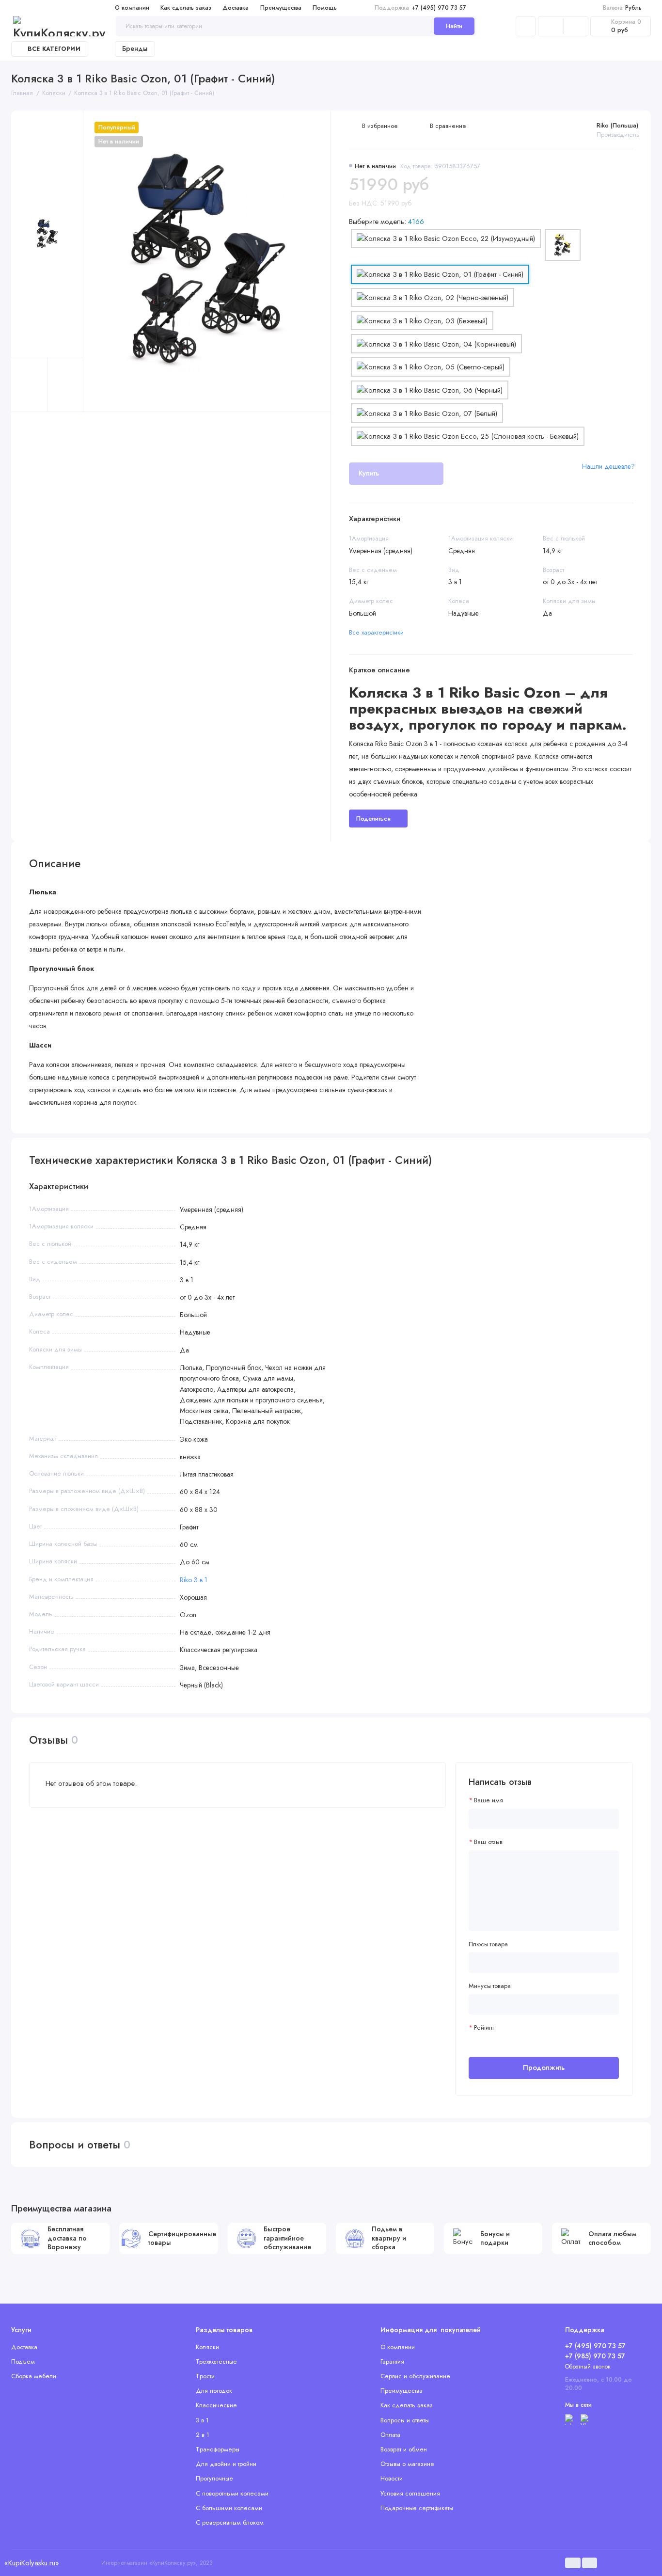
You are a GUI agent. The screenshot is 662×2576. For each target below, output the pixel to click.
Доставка (236, 8)
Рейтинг (484, 2028)
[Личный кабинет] (526, 26)
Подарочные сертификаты (417, 2508)
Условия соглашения (410, 2493)
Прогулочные (214, 2478)
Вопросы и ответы (405, 2420)
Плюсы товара (488, 1944)
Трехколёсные (216, 2361)
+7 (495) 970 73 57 (420, 8)
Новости (392, 2478)
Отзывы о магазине (407, 2464)
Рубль (623, 8)
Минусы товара (490, 1986)
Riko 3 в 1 (194, 1580)
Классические (216, 2405)
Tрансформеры (218, 2449)
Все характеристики (376, 632)
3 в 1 (202, 2420)
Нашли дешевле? (608, 466)
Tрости (205, 2376)
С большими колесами (229, 2508)
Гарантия (392, 2361)
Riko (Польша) (617, 125)
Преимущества (281, 8)
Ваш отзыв (488, 1842)
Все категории (54, 49)
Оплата (390, 2435)
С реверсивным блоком (230, 2522)
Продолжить (544, 2067)
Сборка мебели (34, 2376)
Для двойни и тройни (226, 2464)
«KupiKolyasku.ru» (32, 2563)
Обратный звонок (588, 2367)
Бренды (135, 48)
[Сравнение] (551, 26)
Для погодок (214, 2391)
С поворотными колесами (232, 2493)
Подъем (23, 2361)
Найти (454, 26)
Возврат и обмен (404, 2449)
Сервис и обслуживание (415, 2376)
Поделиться (373, 819)
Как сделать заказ (186, 8)
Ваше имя (489, 1800)
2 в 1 (203, 2435)
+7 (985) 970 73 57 (595, 2356)
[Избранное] (576, 26)
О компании (132, 8)
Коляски (207, 2347)
